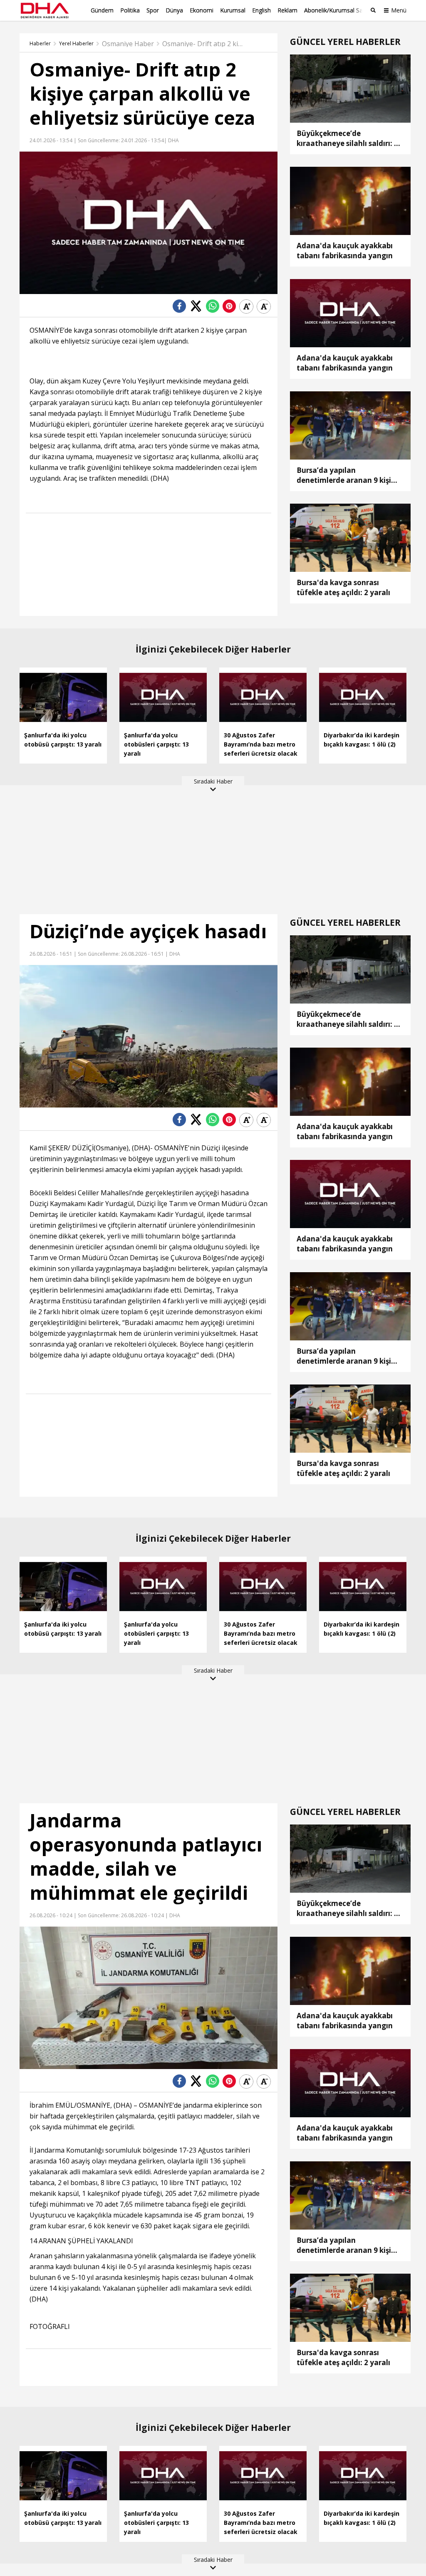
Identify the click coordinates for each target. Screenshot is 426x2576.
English (261, 10)
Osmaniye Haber (128, 44)
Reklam (287, 10)
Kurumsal (233, 10)
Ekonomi (202, 10)
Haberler (40, 44)
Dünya (174, 10)
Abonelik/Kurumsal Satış (337, 10)
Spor (153, 10)
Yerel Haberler (76, 44)
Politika (130, 10)
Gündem (102, 10)
